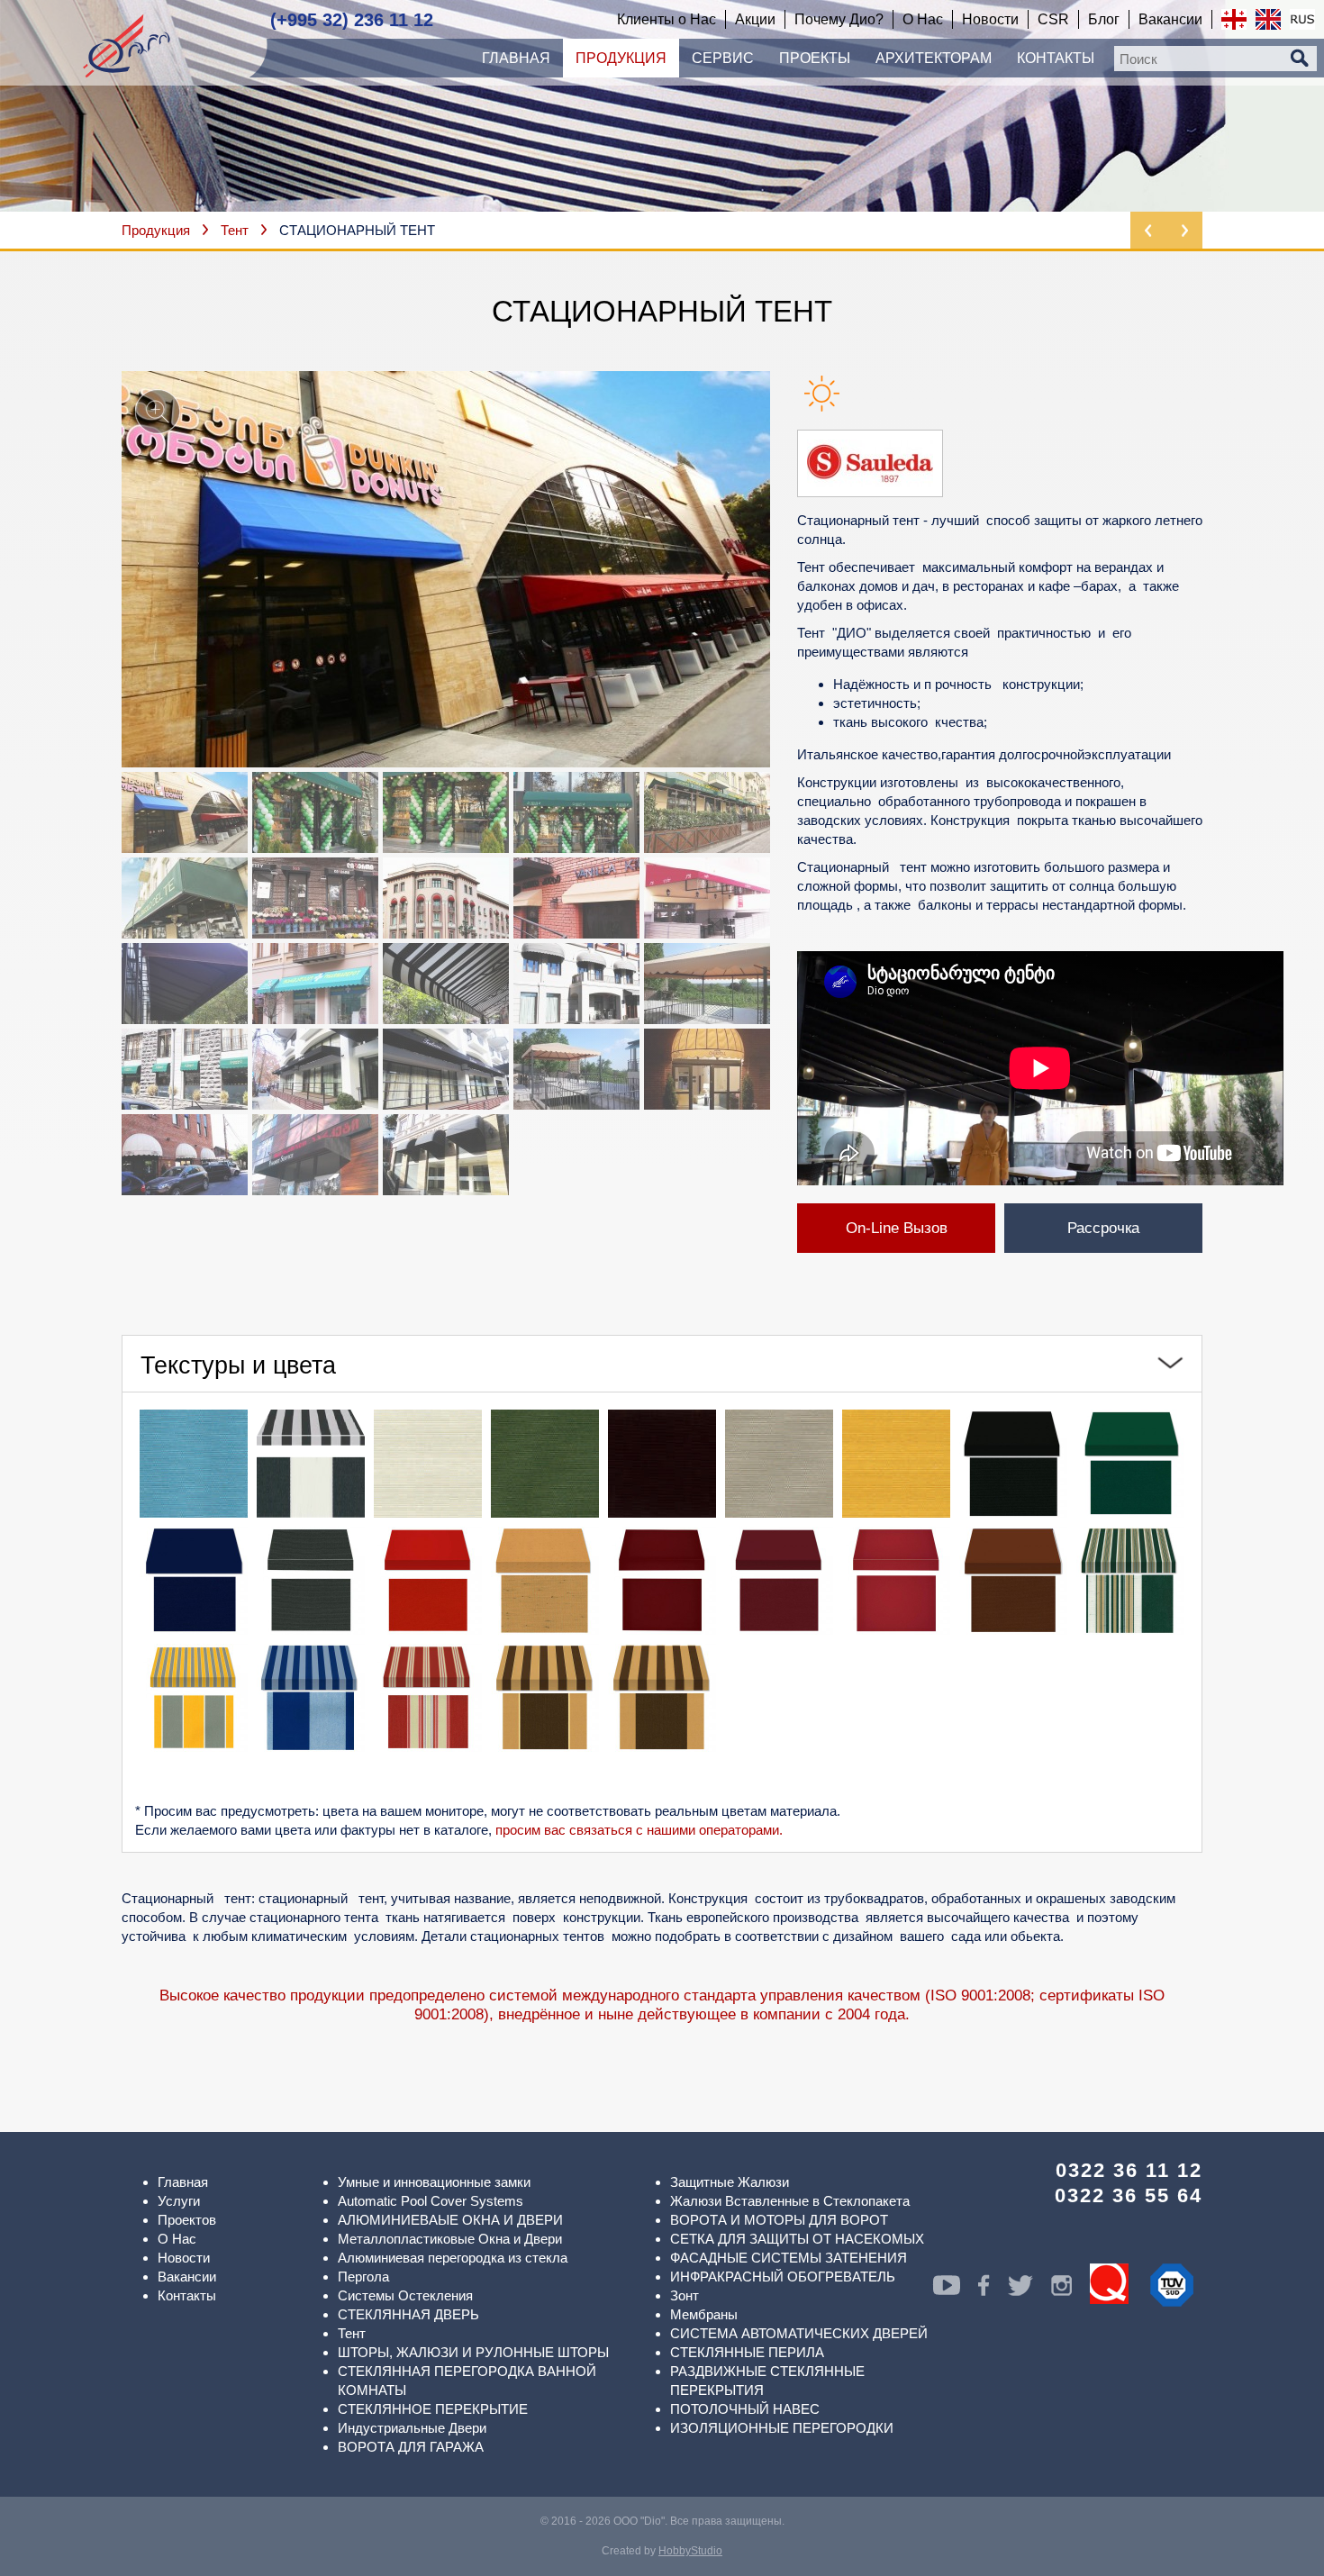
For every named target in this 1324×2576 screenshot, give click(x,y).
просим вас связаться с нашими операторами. (639, 1830)
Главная (183, 2182)
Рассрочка (1103, 1228)
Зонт (685, 2295)
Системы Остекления (405, 2295)
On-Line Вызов (897, 1228)
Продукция (156, 230)
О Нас (177, 2239)
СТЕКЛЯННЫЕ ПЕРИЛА (747, 2352)
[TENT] (446, 569)
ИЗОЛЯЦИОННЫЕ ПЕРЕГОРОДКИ (782, 2428)
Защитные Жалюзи (730, 2182)
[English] (1268, 19)
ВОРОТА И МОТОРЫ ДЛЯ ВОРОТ (779, 2220)
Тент (235, 230)
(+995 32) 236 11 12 (352, 20)
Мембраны (704, 2314)
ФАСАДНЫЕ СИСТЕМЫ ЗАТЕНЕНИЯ (789, 2258)
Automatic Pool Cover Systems (431, 2201)
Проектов (187, 2220)
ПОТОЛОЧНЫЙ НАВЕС (745, 2409)
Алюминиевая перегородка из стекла (453, 2258)
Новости (184, 2258)
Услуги (179, 2201)
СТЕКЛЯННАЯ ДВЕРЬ (408, 2314)
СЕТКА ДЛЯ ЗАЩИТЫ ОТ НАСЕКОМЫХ (797, 2239)
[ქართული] (1234, 19)
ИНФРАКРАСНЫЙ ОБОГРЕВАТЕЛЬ (783, 2277)
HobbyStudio (690, 2551)
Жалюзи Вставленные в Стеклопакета (790, 2201)
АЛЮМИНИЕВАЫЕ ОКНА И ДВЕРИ (450, 2220)
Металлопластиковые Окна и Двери (450, 2239)
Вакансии (187, 2277)
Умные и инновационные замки (434, 2182)
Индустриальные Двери (412, 2428)
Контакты (187, 2295)
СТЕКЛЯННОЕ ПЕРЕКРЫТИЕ (433, 2409)
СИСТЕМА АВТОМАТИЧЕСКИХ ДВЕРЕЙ (799, 2333)
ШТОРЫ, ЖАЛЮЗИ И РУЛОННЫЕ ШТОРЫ (473, 2352)
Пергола (363, 2277)
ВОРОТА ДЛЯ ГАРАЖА (411, 2447)
